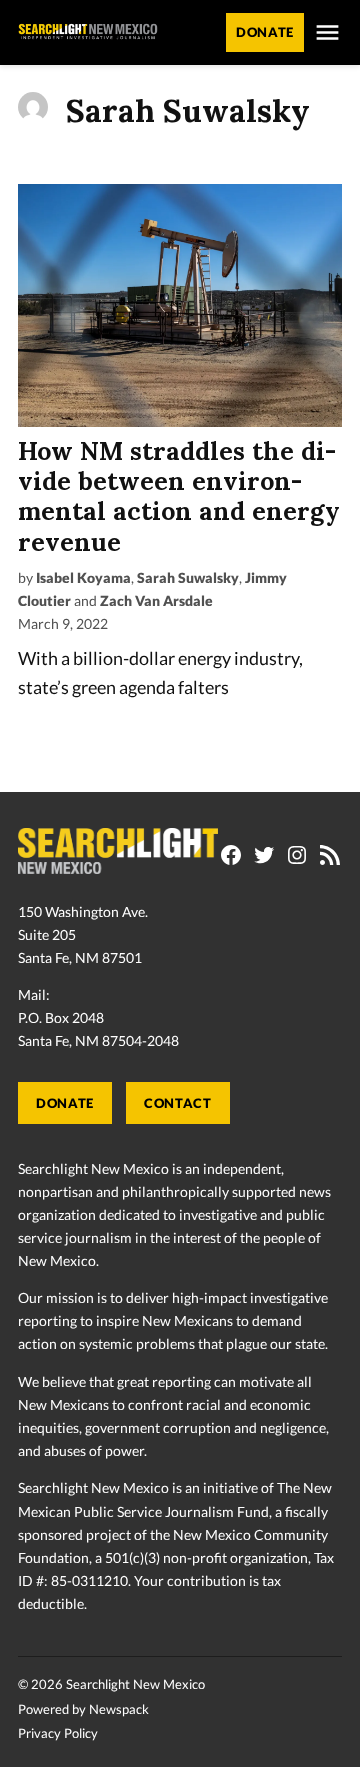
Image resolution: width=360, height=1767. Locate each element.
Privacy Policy (58, 1733)
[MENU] (327, 32)
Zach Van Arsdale (156, 600)
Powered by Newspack (83, 1709)
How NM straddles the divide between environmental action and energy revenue (179, 496)
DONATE (265, 32)
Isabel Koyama (83, 577)
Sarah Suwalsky (188, 577)
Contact (177, 1103)
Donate (65, 1103)
